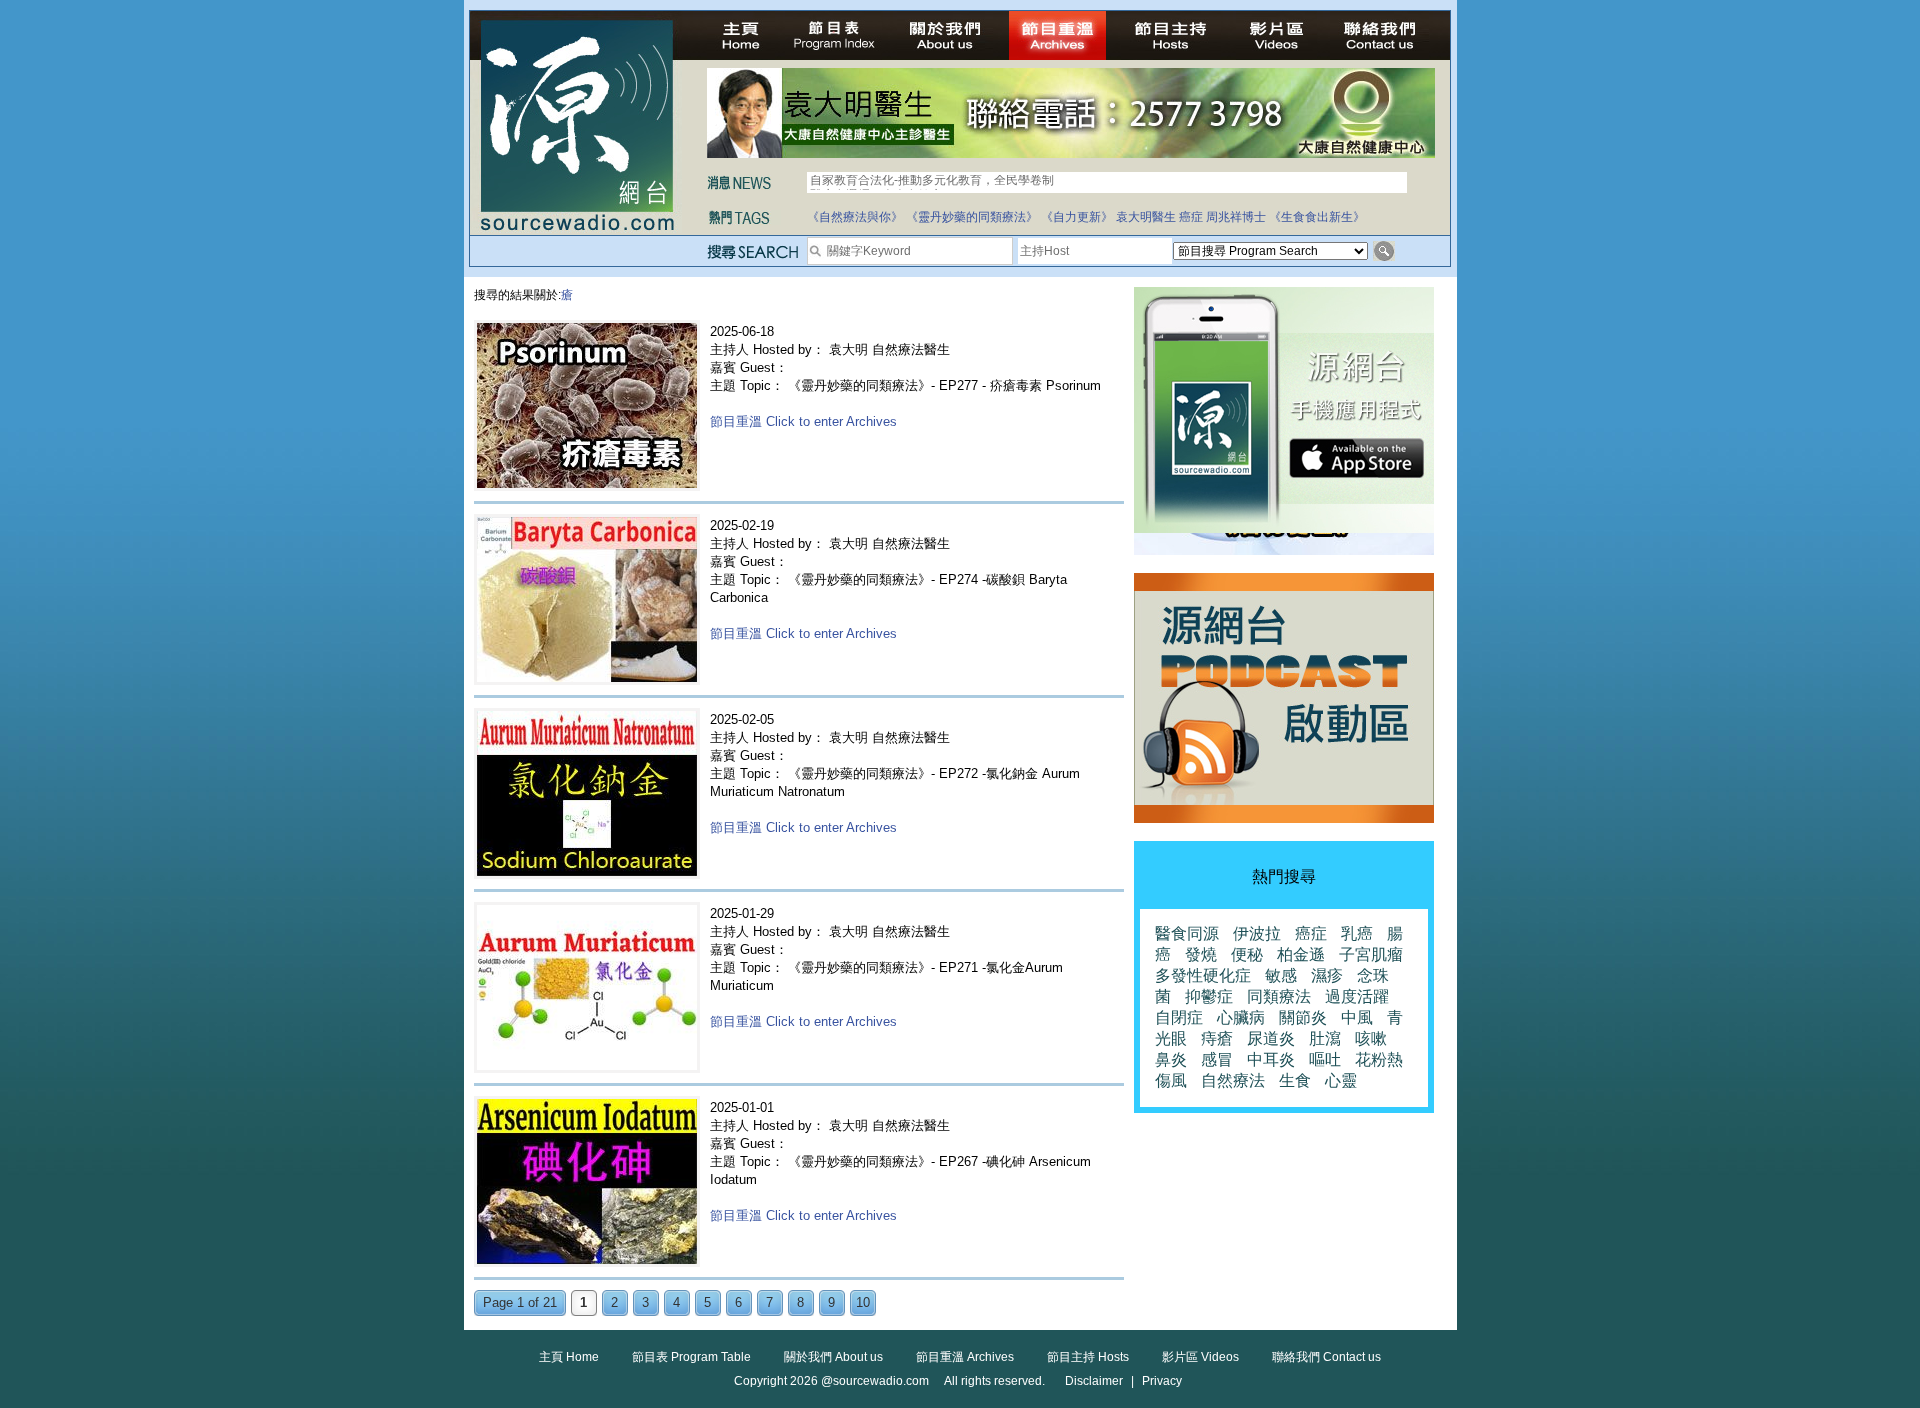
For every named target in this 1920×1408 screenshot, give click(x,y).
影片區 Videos (1200, 1357)
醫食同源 (1187, 933)
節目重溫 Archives (965, 1357)
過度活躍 (1357, 996)
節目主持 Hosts (1088, 1357)
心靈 (1341, 1080)
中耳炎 (1271, 1059)
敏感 (1281, 975)
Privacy (1162, 1381)
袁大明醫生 (1146, 217)
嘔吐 (1325, 1059)
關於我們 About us (833, 1357)
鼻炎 (1171, 1059)
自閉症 (1179, 1017)
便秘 (1247, 954)
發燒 (1201, 954)
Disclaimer (1094, 1381)
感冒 (1217, 1059)
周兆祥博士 (1236, 217)
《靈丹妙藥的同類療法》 (972, 217)
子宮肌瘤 (1371, 954)
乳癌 (1357, 933)
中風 (1357, 1017)
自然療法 (1233, 1080)
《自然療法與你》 (855, 217)
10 (863, 1302)
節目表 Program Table (691, 1357)
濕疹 (1327, 975)
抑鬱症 (1209, 996)
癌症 (1191, 217)
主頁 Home (569, 1357)
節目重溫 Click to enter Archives (803, 421)
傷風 (1171, 1080)
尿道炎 (1271, 1038)
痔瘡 (1217, 1038)
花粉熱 (1379, 1059)
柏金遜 (1301, 954)
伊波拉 (1257, 933)
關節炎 (1303, 1017)
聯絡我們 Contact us (1326, 1357)
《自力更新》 (1077, 217)
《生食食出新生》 (1317, 217)
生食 (1295, 1080)
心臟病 (1241, 1017)
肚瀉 (1325, 1038)
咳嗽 (1371, 1038)
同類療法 (1279, 996)
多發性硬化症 (1203, 975)
